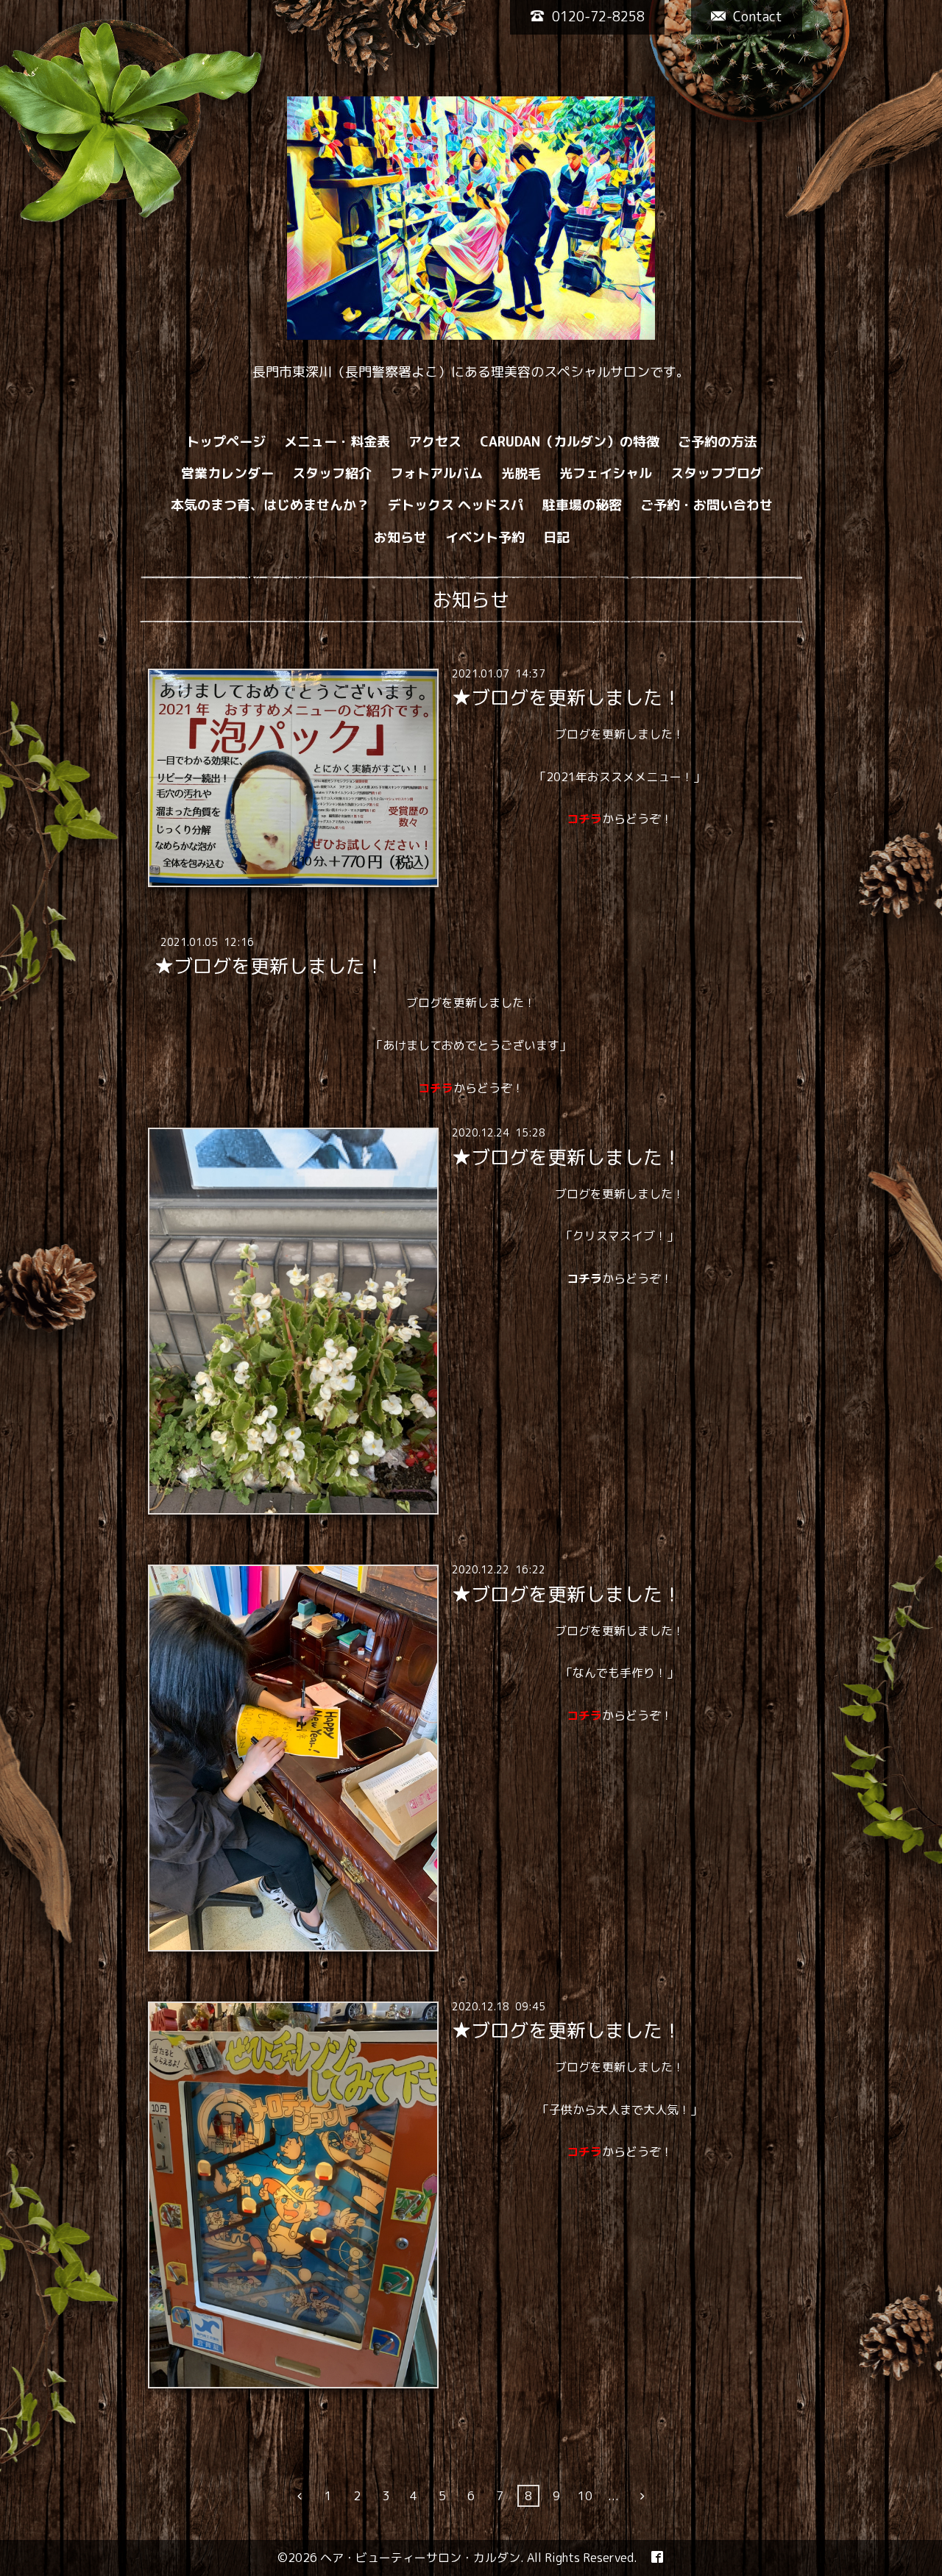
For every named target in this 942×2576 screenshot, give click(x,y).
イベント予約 (485, 537)
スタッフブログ (717, 473)
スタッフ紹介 (332, 473)
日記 (556, 537)
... (613, 2496)
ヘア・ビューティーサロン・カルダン (420, 2558)
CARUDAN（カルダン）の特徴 (570, 442)
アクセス (435, 442)
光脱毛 (521, 473)
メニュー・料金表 (337, 442)
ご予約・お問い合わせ (706, 505)
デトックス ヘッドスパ (456, 505)
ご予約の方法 (718, 442)
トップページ (226, 442)
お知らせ (400, 537)
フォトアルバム (436, 473)
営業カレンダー (227, 473)
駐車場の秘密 (582, 505)
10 (585, 2496)
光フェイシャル (606, 473)
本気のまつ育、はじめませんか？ (270, 505)
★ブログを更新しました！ (567, 697)
